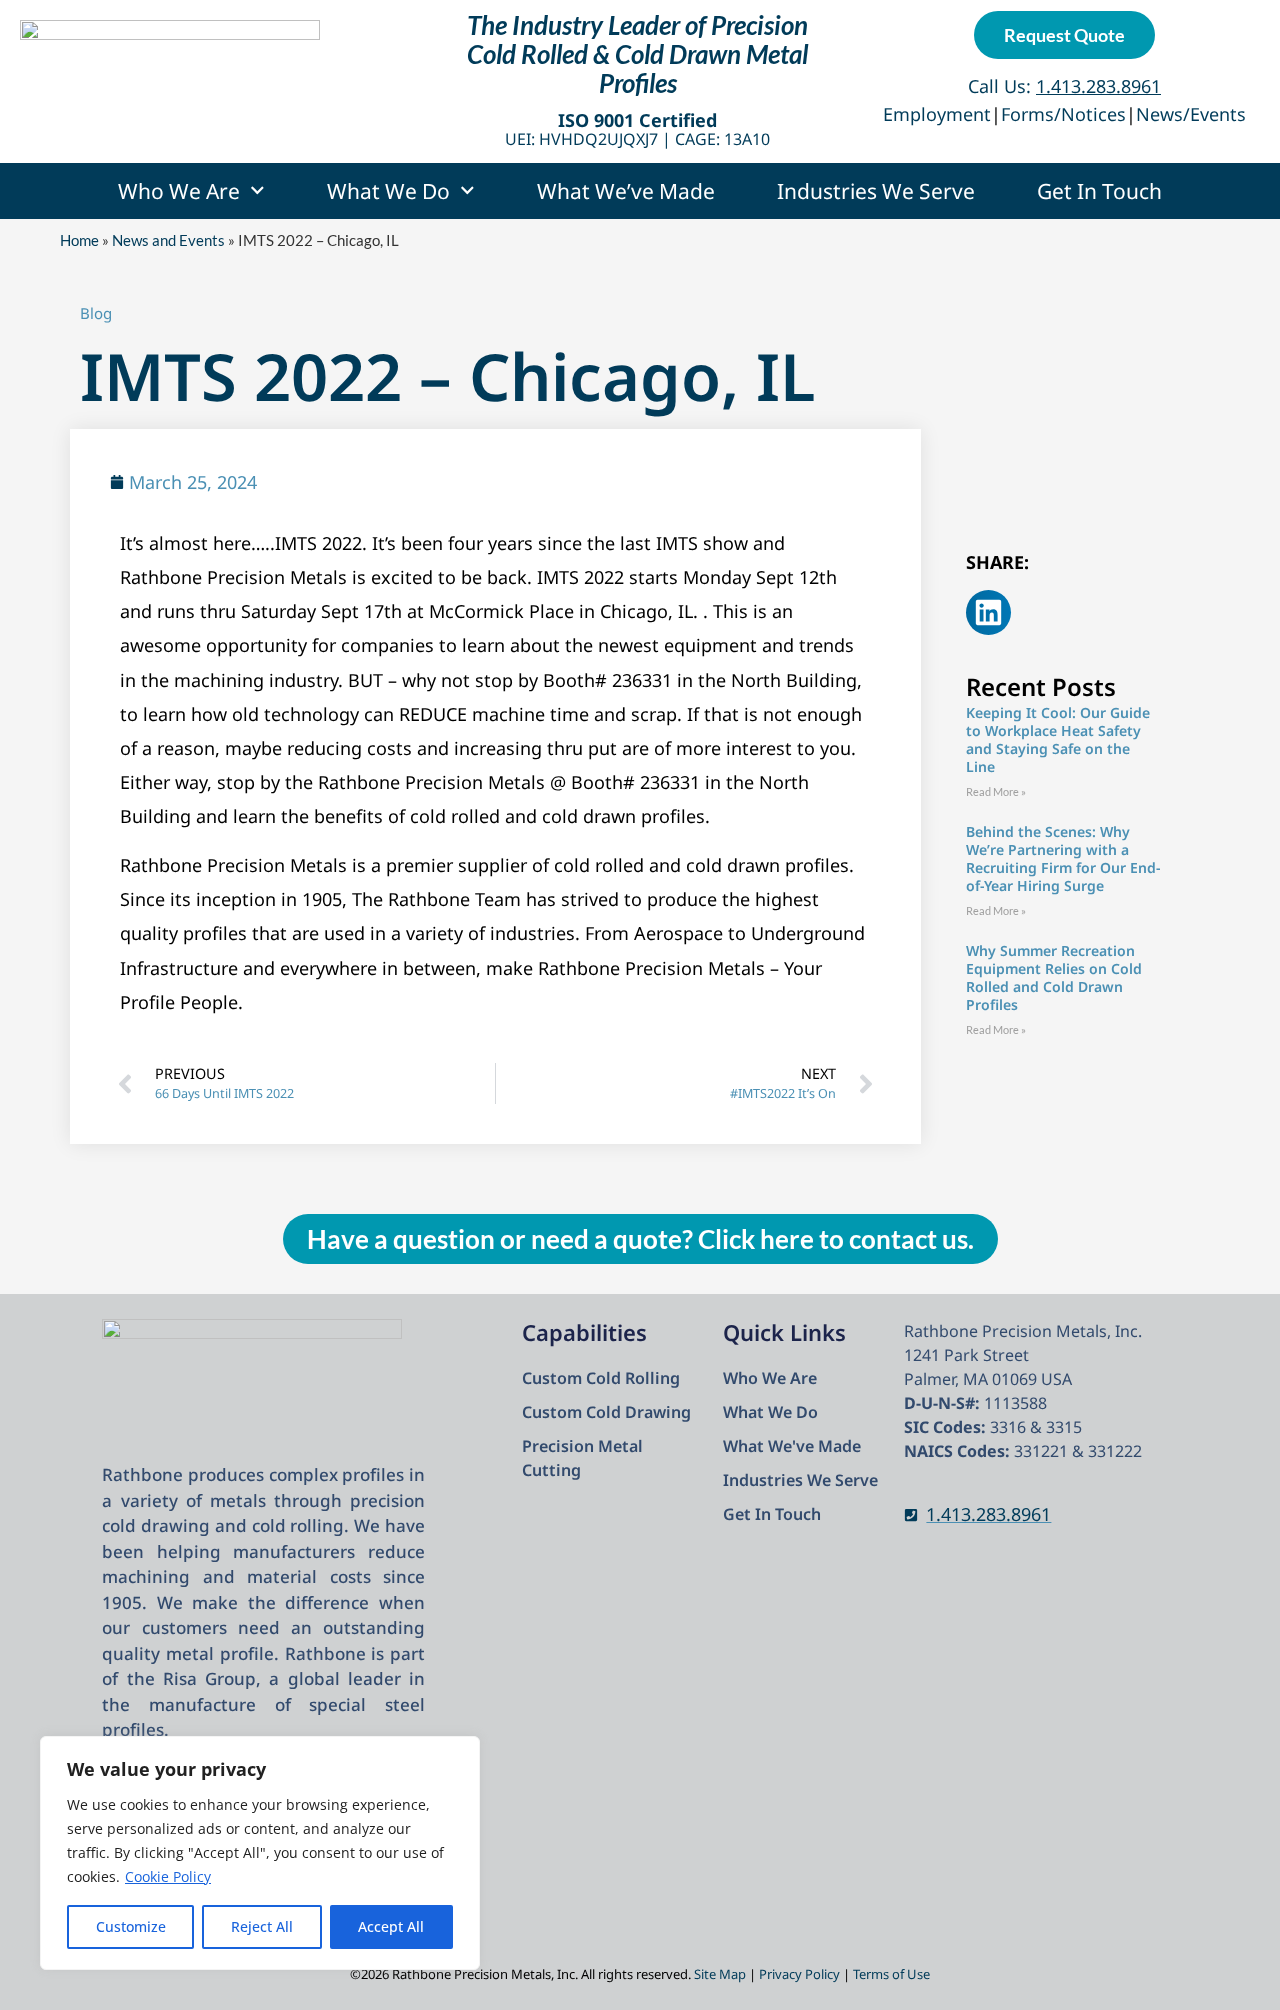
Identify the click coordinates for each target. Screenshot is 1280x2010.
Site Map (720, 1974)
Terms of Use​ (891, 1974)
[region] (260, 1853)
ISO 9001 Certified (637, 120)
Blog (96, 313)
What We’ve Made (626, 191)
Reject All (262, 1926)
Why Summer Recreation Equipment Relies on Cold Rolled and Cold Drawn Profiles (1054, 977)
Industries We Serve (876, 191)
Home (79, 240)
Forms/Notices (1063, 114)
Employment (937, 114)
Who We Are (179, 191)
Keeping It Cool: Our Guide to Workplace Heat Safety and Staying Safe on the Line (1058, 739)
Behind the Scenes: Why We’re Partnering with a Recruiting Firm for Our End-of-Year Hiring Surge (1063, 858)
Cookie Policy (168, 1876)
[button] (988, 612)
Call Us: (1064, 86)
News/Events (1191, 114)
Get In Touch (1099, 191)
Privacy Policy (799, 1974)
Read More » (996, 791)
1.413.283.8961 (988, 1514)
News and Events (168, 240)
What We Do (388, 191)
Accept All (391, 1926)
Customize (131, 1926)
